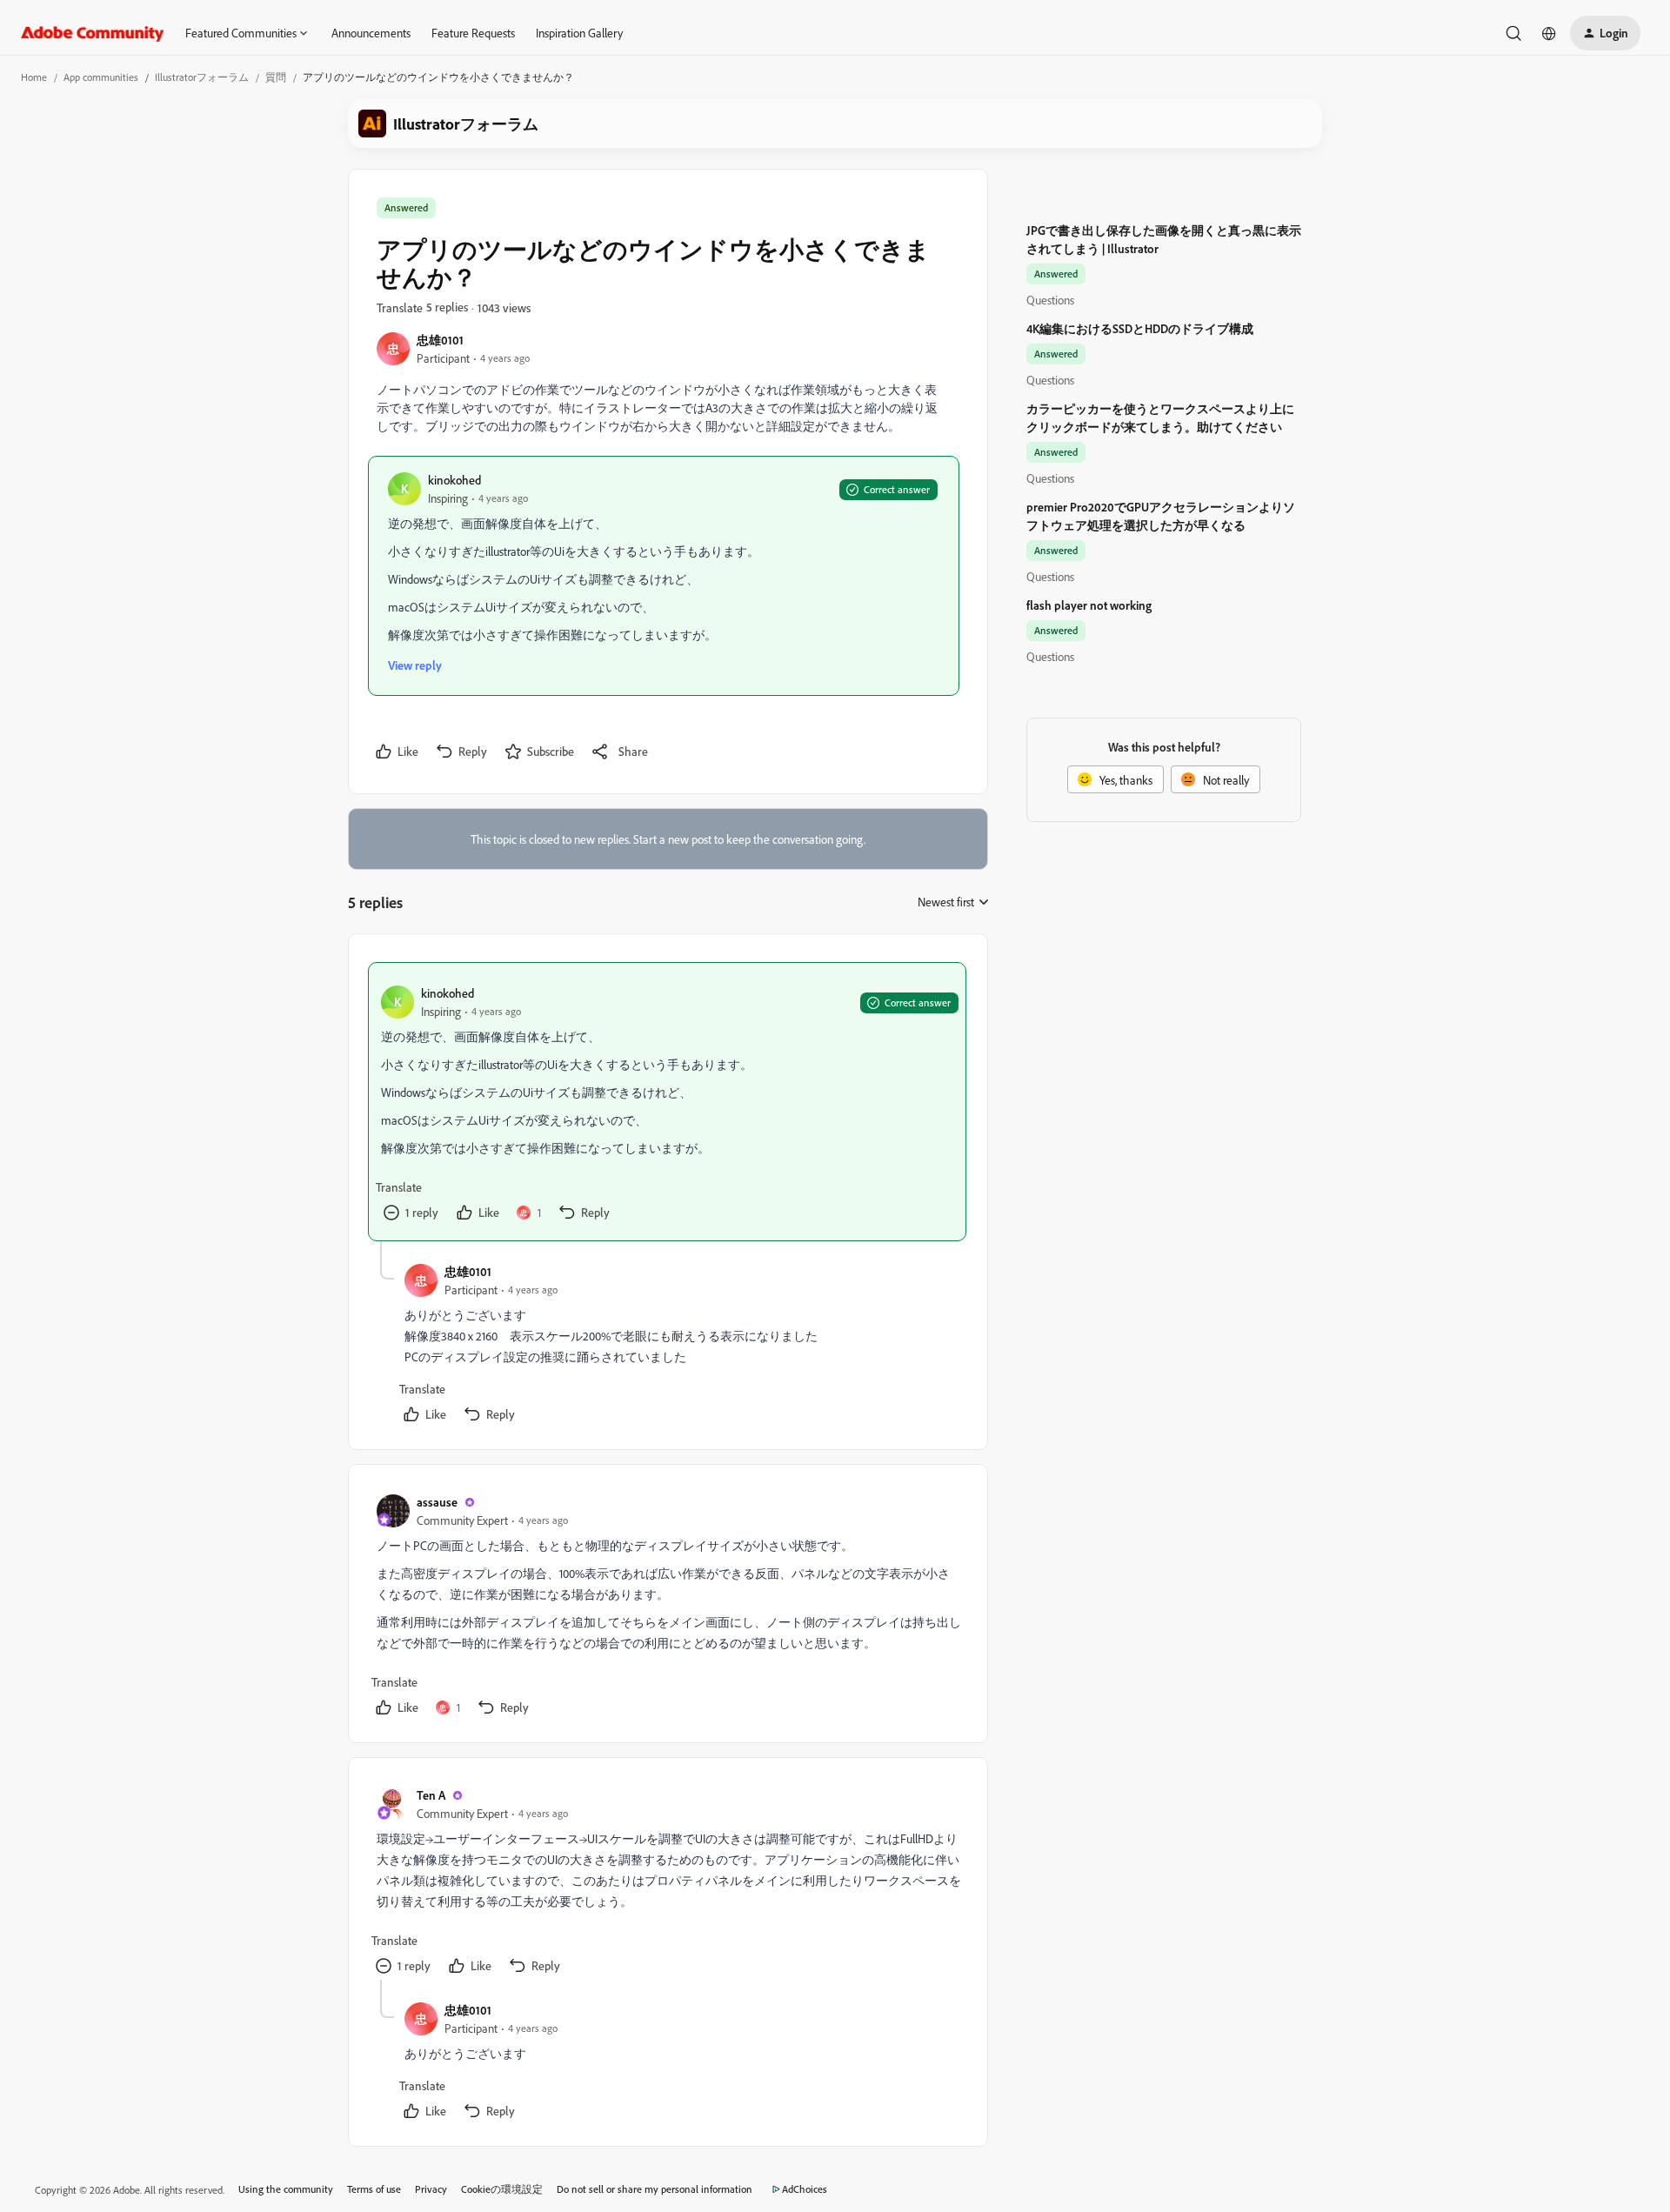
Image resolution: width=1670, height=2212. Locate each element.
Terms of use (374, 2189)
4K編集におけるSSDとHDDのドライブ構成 (1140, 328)
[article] (667, 1102)
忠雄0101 (440, 340)
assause (437, 1502)
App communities (101, 77)
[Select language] (1549, 33)
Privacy (431, 2189)
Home (34, 77)
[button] (1605, 33)
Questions (1050, 300)
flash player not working (1089, 605)
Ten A (431, 1795)
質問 (276, 77)
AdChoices (805, 2189)
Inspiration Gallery (579, 33)
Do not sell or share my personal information (655, 2189)
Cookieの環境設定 (502, 2189)
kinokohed (454, 480)
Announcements (371, 33)
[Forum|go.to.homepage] (93, 33)
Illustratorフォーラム (202, 77)
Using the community (286, 2189)
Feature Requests (473, 33)
